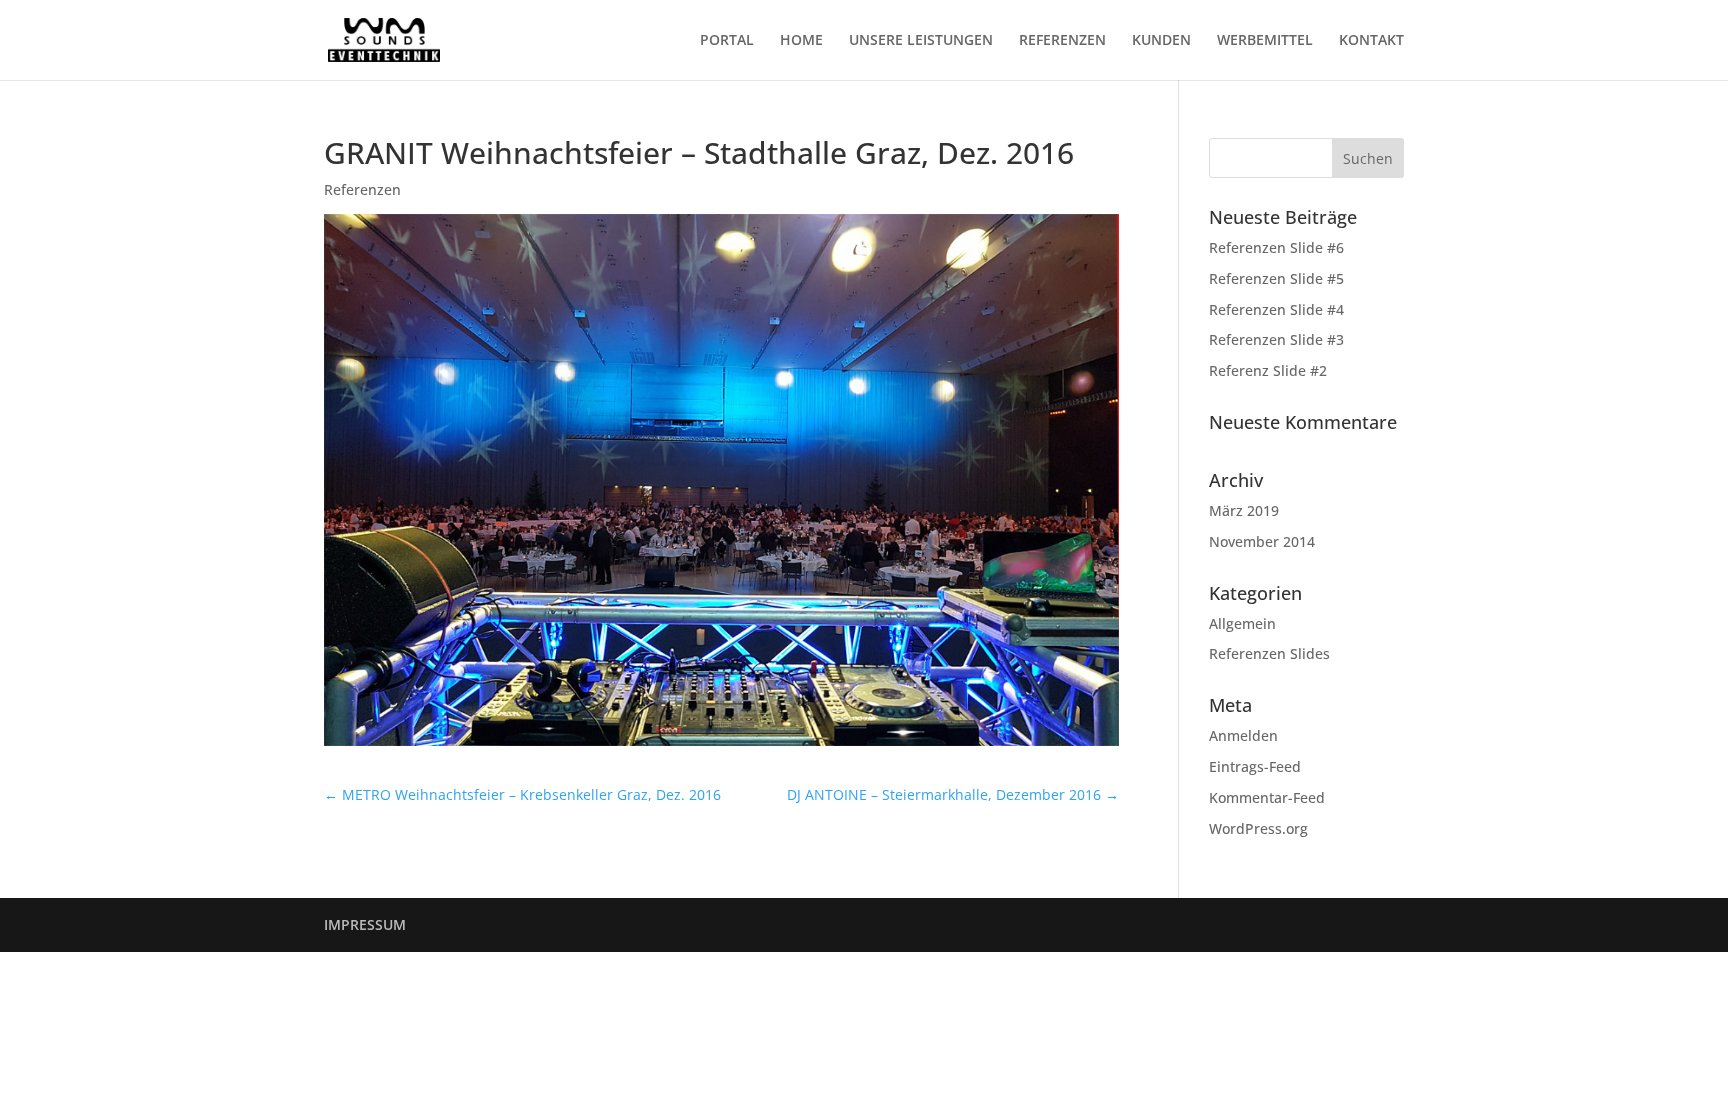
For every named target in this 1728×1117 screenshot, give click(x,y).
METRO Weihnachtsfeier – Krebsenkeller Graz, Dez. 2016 (522, 794)
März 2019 (1244, 510)
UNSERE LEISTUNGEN (921, 41)
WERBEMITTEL (1265, 41)
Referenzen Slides (1269, 653)
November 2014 (1262, 541)
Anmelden (1243, 735)
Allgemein (1242, 623)
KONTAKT (1371, 41)
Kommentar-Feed (1267, 797)
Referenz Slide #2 (1268, 370)
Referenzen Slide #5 (1276, 278)
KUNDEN (1161, 41)
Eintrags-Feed (1255, 766)
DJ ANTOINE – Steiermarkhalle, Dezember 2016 (953, 794)
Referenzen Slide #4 (1276, 309)
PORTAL (727, 41)
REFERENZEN (1062, 41)
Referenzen (362, 189)
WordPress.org (1258, 828)
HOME (801, 41)
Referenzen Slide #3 (1276, 339)
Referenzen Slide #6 (1276, 247)
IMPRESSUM (365, 924)
